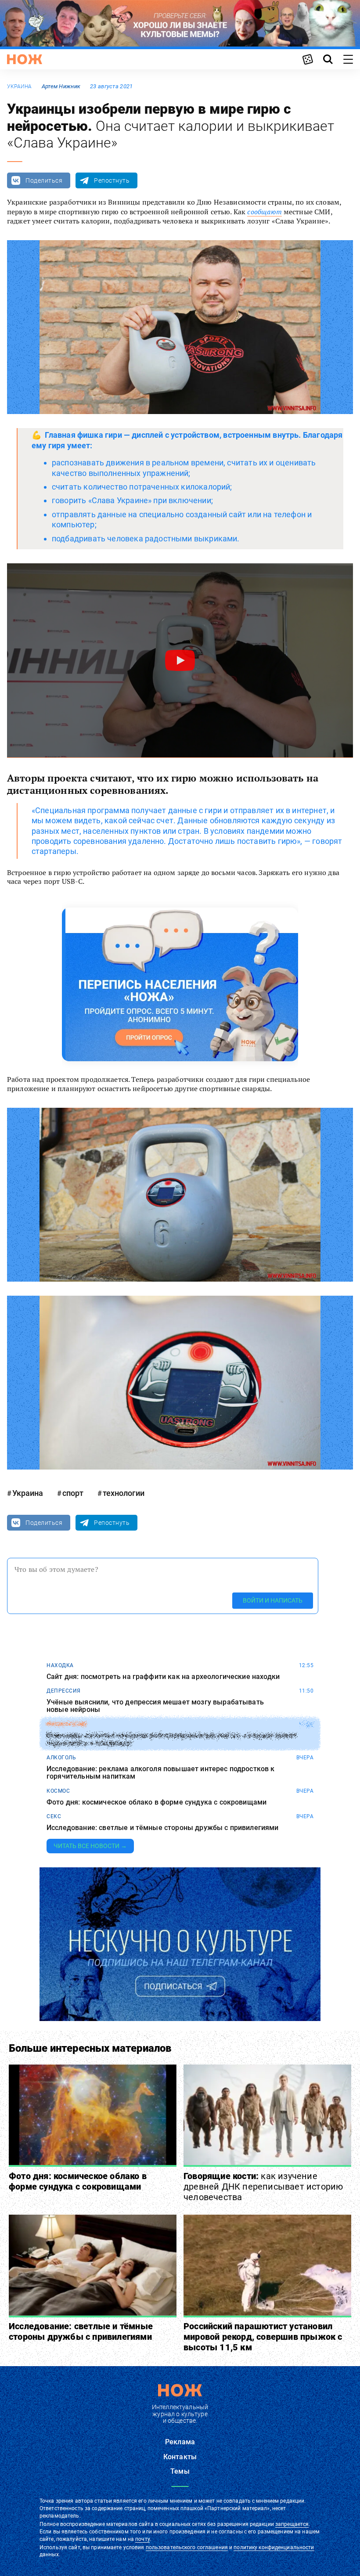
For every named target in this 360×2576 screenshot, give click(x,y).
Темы (180, 2471)
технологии (124, 1493)
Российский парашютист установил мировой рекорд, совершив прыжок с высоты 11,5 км (263, 2337)
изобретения (67, 1724)
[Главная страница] (25, 59)
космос (58, 1791)
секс (54, 1816)
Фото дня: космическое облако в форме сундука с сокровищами (157, 1802)
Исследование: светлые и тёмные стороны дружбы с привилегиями (163, 1828)
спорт (73, 1493)
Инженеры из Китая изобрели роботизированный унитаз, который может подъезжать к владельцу (172, 1739)
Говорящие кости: (263, 2187)
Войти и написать (273, 1600)
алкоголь (61, 1758)
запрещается (292, 2524)
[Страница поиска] (328, 59)
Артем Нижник (61, 86)
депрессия (64, 1691)
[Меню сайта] (348, 59)
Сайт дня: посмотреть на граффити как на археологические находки (163, 1677)
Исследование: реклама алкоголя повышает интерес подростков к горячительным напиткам (161, 1773)
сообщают (264, 212)
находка (60, 1665)
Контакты (180, 2457)
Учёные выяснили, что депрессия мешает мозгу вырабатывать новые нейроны (155, 1706)
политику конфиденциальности (274, 2547)
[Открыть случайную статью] (308, 59)
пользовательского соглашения (187, 2547)
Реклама (180, 2442)
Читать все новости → (90, 1846)
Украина (20, 86)
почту (142, 2539)
